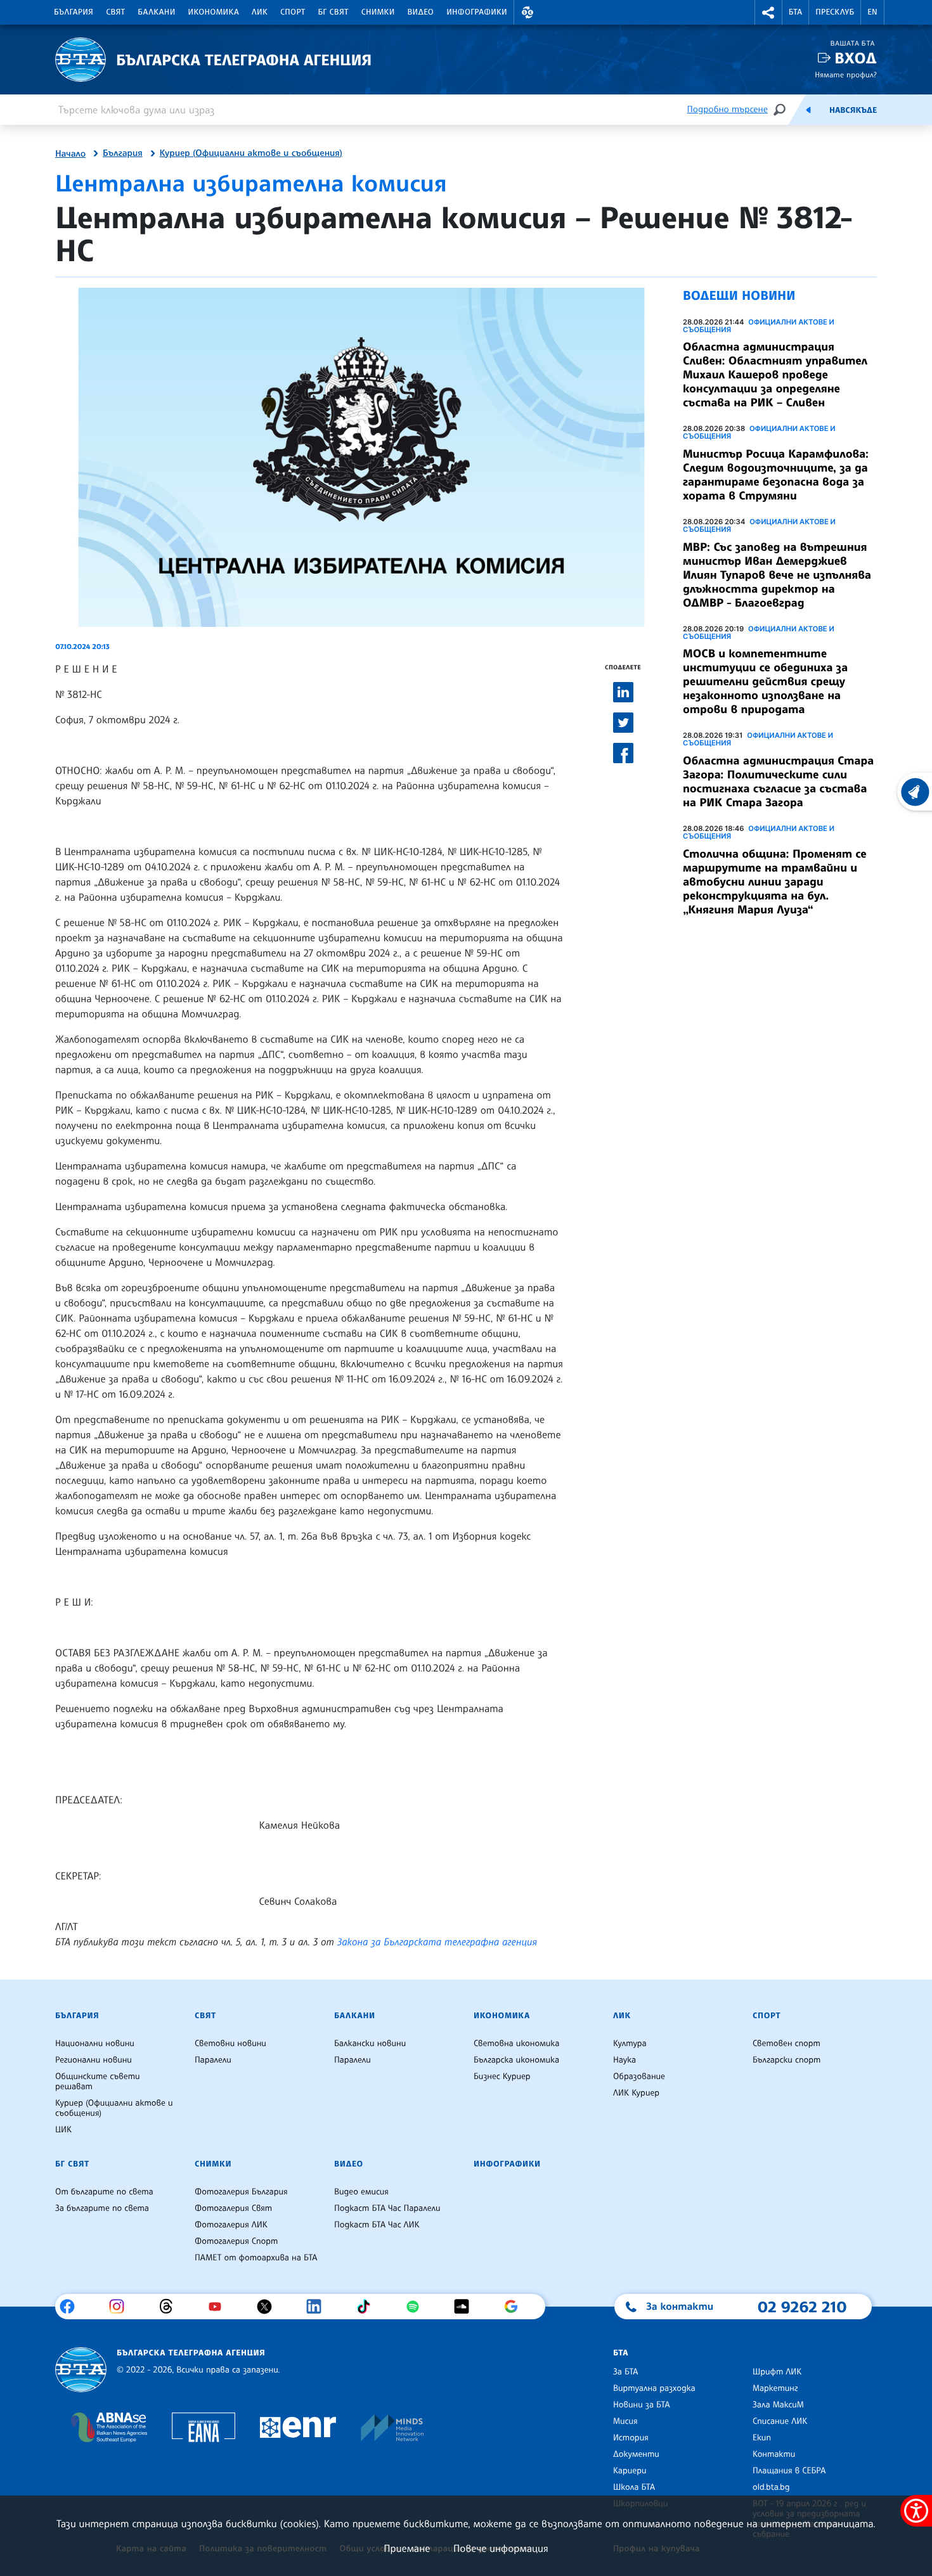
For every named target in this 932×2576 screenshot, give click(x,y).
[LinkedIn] (319, 2307)
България (74, 12)
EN (872, 12)
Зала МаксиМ (778, 2405)
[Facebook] (72, 2307)
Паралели (213, 2060)
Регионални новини (94, 2060)
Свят (115, 12)
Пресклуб (835, 12)
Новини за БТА (642, 2405)
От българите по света (104, 2192)
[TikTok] (368, 2307)
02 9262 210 (802, 2307)
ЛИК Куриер (636, 2093)
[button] (527, 12)
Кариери (630, 2471)
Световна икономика (516, 2044)
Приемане (407, 2548)
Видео (421, 12)
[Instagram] (121, 2307)
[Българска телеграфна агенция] (81, 2370)
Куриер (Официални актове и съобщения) (251, 153)
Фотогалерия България (241, 2192)
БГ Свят (333, 12)
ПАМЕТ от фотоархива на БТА (256, 2258)
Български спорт (786, 2060)
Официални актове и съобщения (759, 326)
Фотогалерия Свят (233, 2208)
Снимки (378, 12)
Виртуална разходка (654, 2388)
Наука (625, 2060)
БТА (795, 12)
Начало (70, 154)
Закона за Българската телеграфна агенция (437, 1942)
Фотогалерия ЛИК (231, 2225)
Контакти (774, 2454)
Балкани (156, 12)
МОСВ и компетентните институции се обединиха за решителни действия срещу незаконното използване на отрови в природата (765, 681)
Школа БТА (634, 2487)
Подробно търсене (728, 109)
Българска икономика (516, 2060)
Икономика (214, 12)
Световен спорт (786, 2044)
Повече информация (501, 2548)
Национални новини (95, 2044)
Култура (630, 2044)
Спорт (293, 12)
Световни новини (230, 2044)
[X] (269, 2307)
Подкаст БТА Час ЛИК (377, 2225)
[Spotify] (417, 2307)
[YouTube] (220, 2307)
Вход (856, 58)
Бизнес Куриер (502, 2077)
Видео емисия (361, 2192)
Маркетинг (775, 2388)
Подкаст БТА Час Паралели (387, 2208)
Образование (639, 2077)
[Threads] (171, 2307)
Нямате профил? (846, 74)
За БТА (625, 2372)
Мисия (625, 2421)
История (631, 2438)
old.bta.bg (771, 2487)
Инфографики (477, 12)
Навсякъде (853, 110)
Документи (636, 2454)
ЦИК (63, 2130)
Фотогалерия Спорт (236, 2241)
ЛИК (260, 12)
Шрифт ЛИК (777, 2372)
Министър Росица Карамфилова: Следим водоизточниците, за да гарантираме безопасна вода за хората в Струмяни (776, 475)
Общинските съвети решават (98, 2082)
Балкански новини (370, 2044)
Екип (762, 2438)
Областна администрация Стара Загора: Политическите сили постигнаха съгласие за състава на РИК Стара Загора (778, 782)
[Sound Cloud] (466, 2307)
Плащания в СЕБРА (789, 2471)
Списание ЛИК (780, 2421)
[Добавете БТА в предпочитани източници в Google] (516, 2307)
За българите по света (102, 2208)
